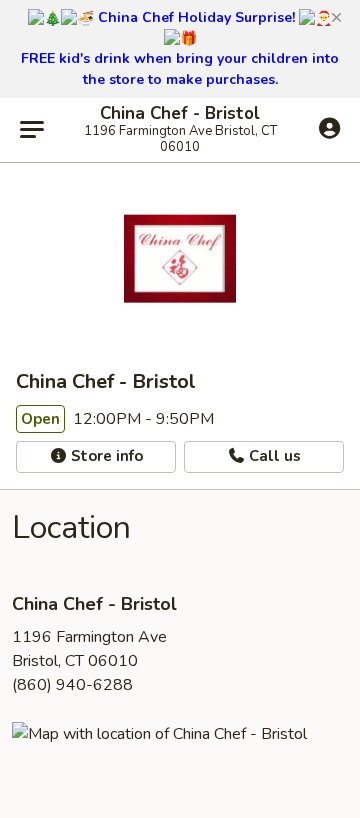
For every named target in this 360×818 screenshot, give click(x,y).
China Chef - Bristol (180, 114)
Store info (105, 456)
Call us (273, 456)
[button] (336, 18)
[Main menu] (32, 130)
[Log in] (329, 129)
